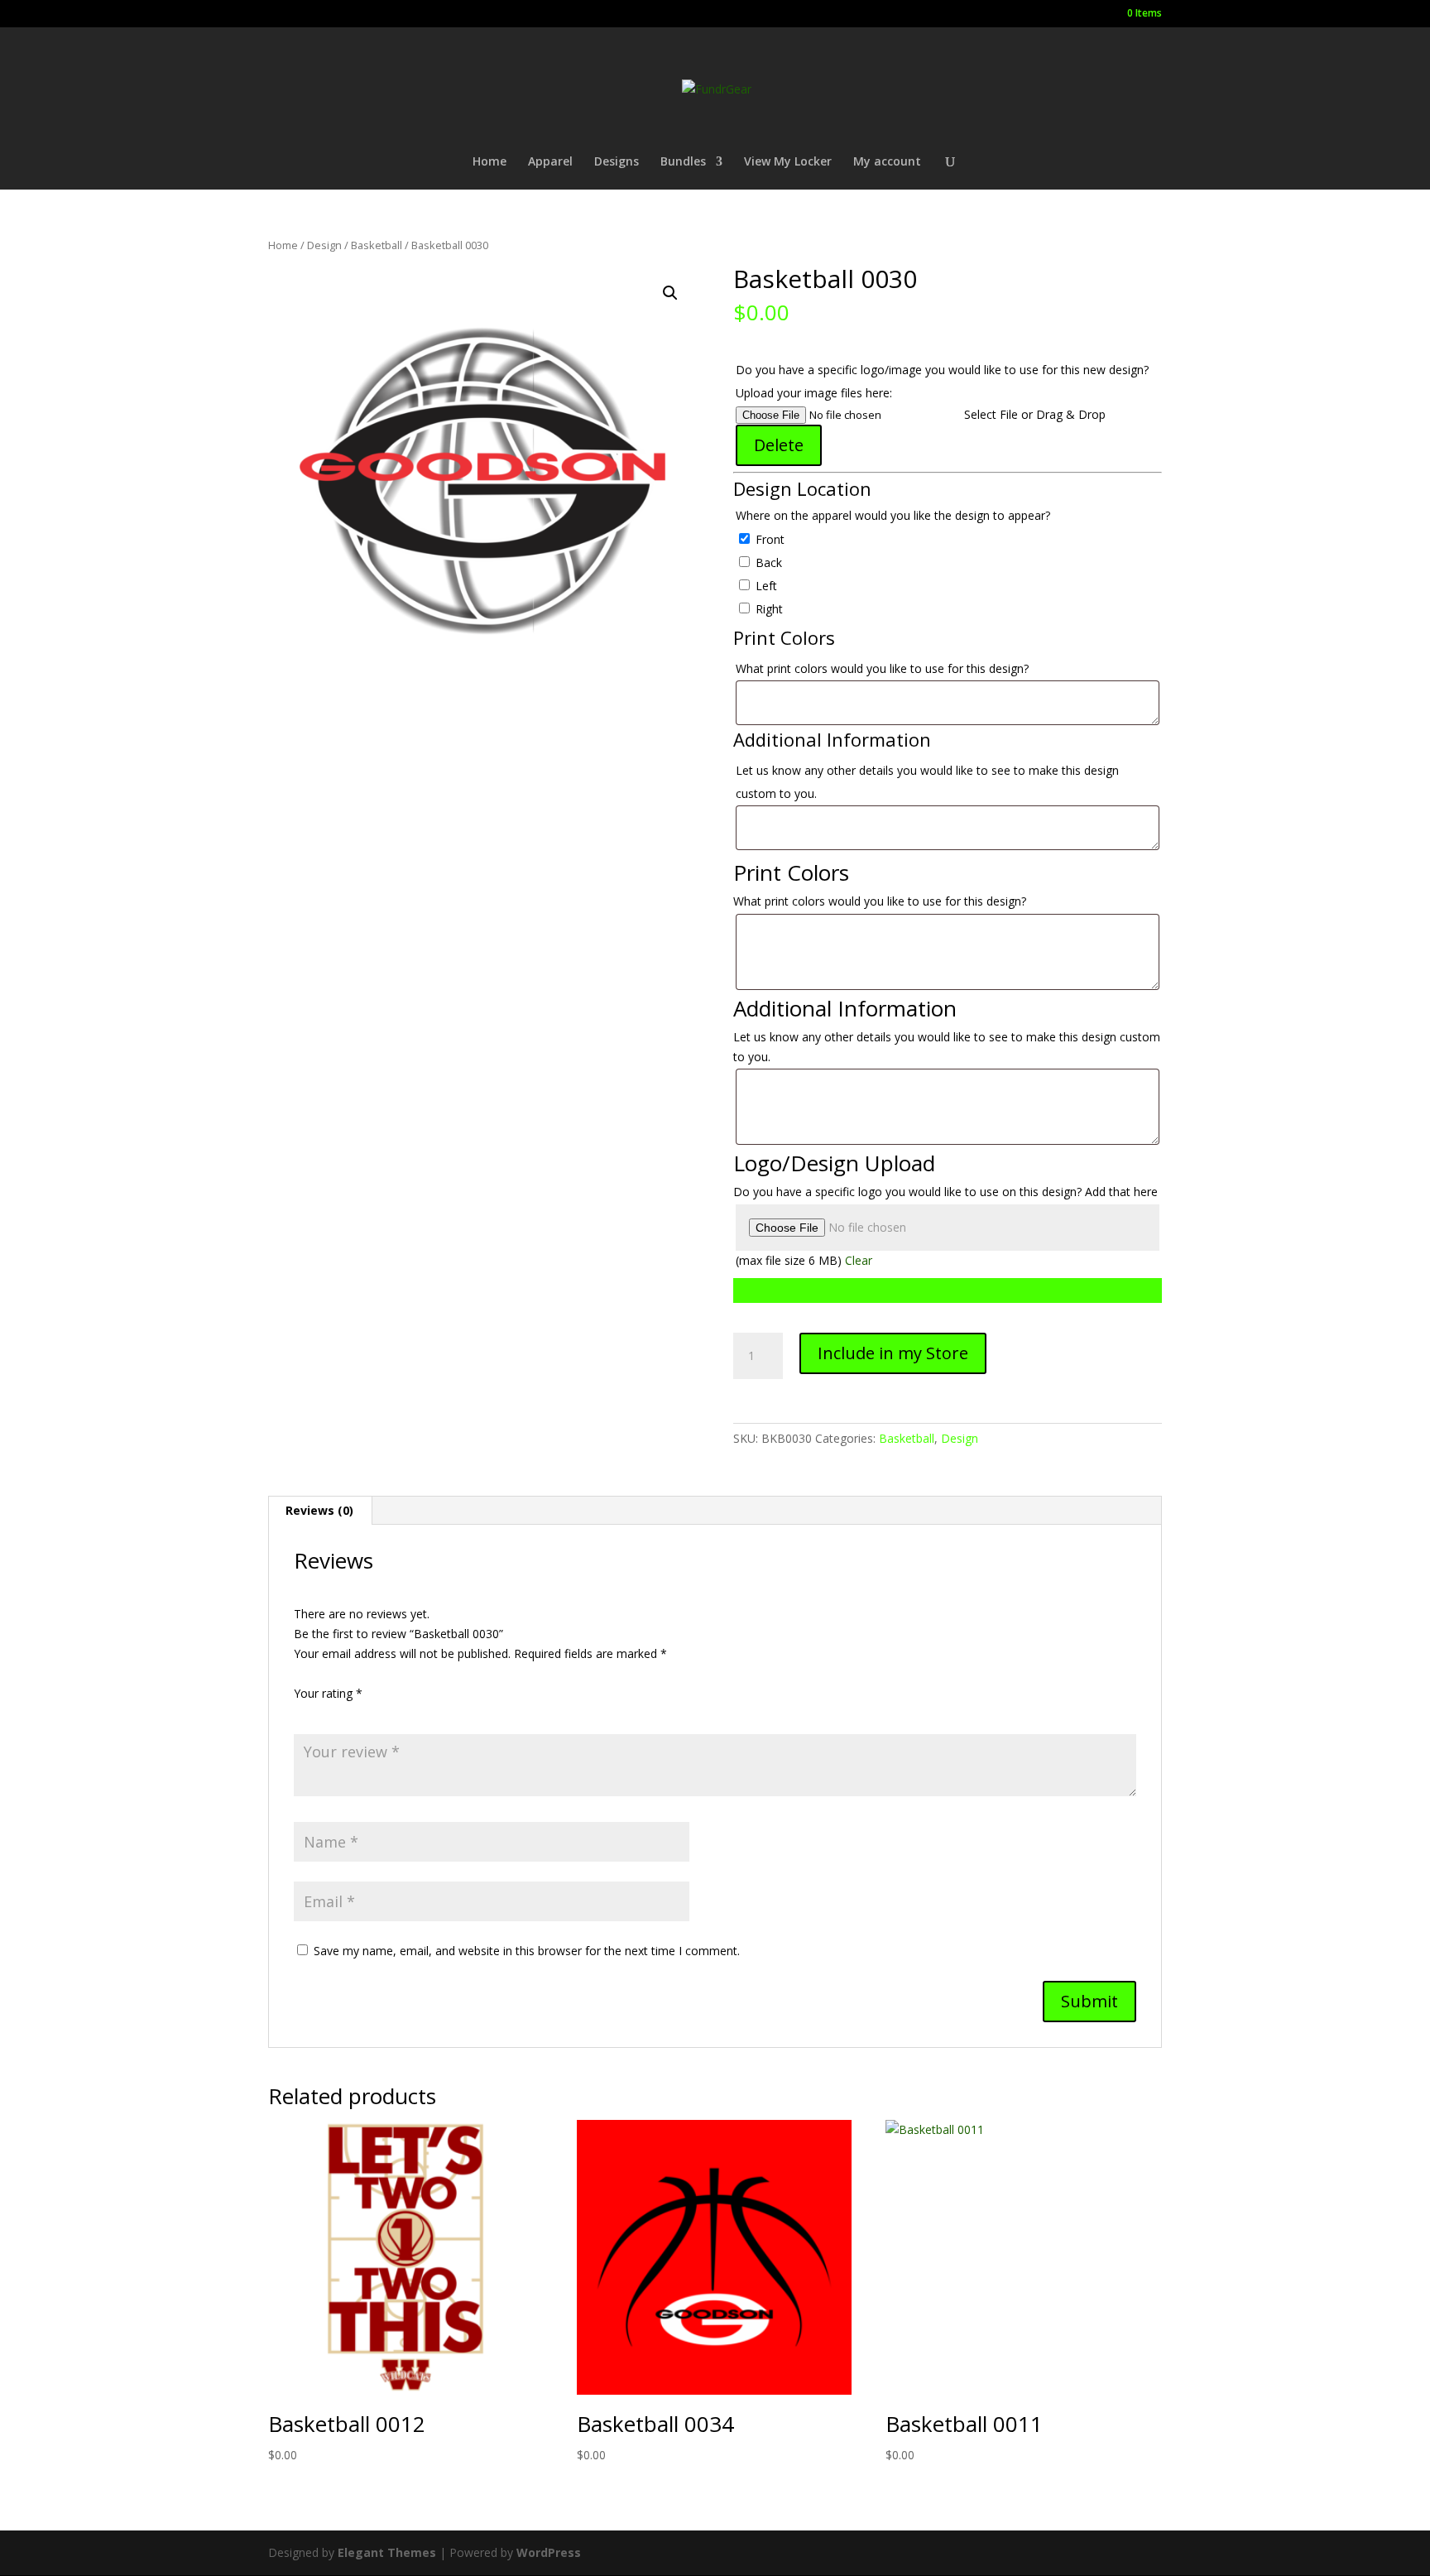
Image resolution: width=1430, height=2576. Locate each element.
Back (767, 562)
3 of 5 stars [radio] (350, 1713)
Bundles (683, 162)
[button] (670, 293)
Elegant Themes (387, 2552)
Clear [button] (859, 1260)
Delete (779, 445)
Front (768, 539)
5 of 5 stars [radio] (396, 1713)
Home (489, 162)
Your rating (328, 1693)
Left (765, 586)
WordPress (549, 2552)
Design (324, 245)
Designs (617, 162)
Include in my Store (893, 1353)
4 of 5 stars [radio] (373, 1713)
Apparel (550, 162)
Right (768, 609)
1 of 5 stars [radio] (304, 1713)
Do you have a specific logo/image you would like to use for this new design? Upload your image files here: (942, 381)
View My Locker (788, 162)
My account (887, 162)
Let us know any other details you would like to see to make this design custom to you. (927, 782)
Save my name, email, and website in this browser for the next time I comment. (527, 1951)
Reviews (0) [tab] (319, 1510)
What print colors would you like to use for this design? (884, 668)
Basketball (377, 245)
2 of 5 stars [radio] (327, 1713)
